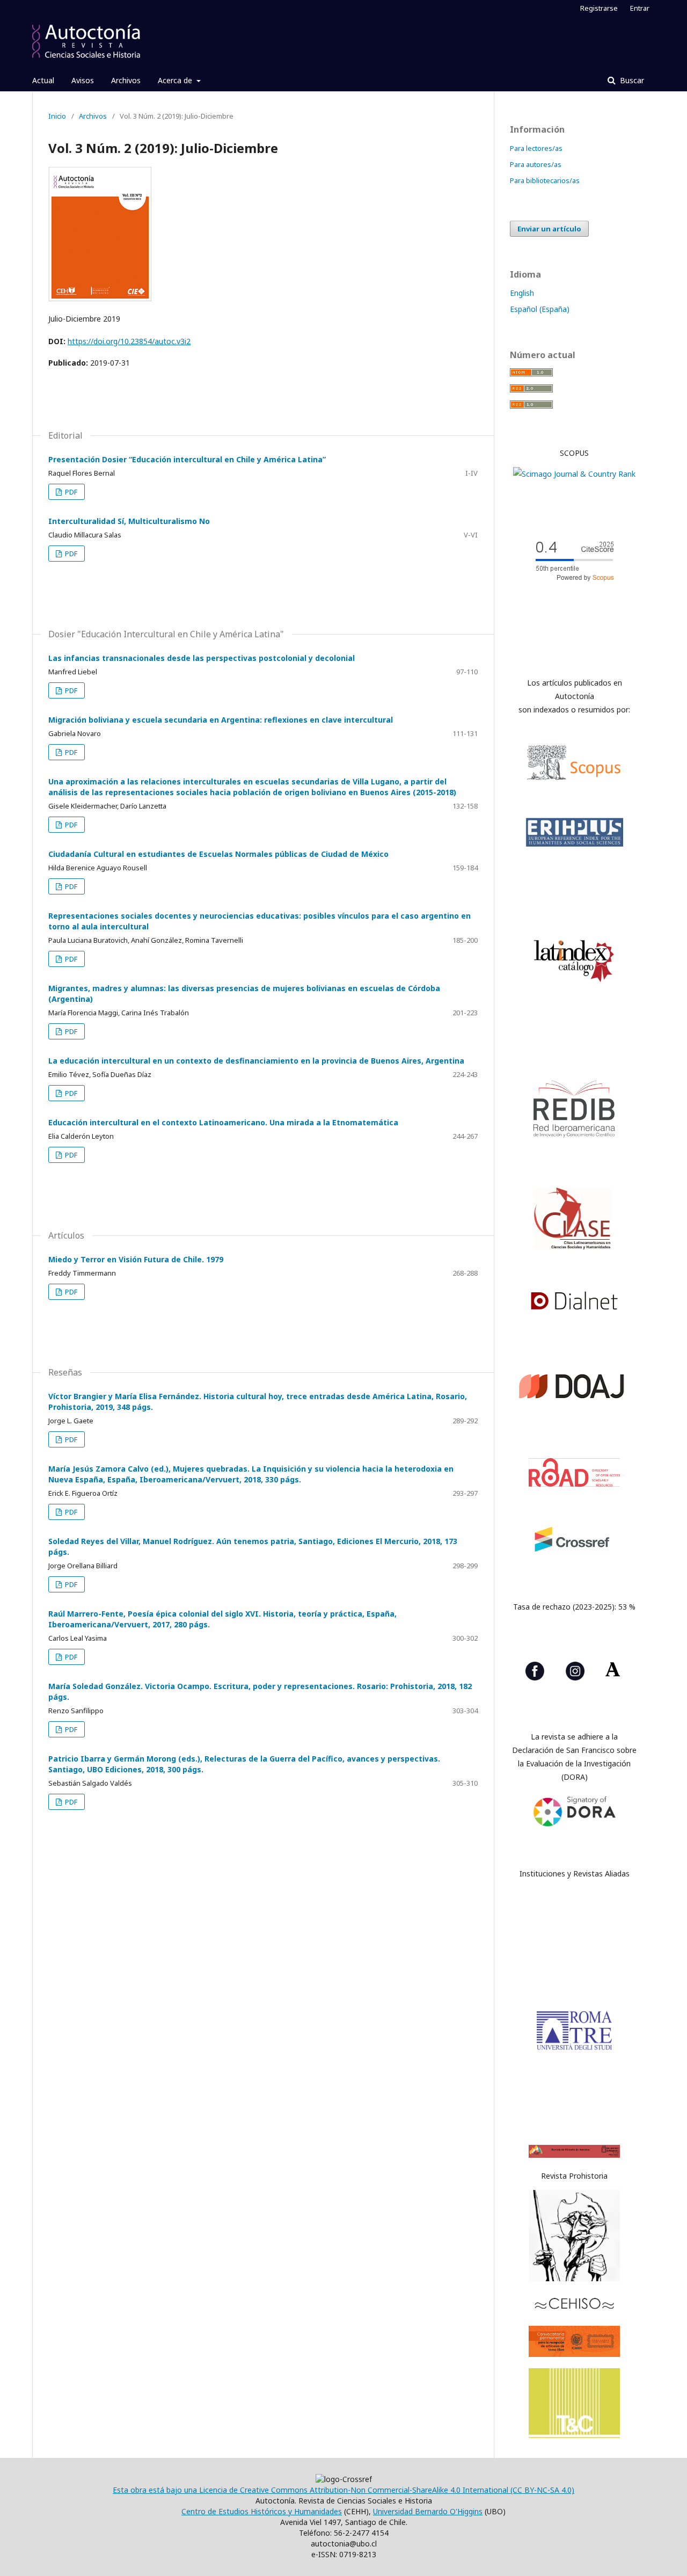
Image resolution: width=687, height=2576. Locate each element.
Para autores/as (536, 164)
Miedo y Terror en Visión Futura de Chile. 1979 (136, 1259)
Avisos (83, 80)
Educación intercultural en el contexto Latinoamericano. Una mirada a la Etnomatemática (223, 1122)
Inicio (57, 116)
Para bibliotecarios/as (545, 180)
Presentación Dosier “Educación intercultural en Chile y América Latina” (187, 459)
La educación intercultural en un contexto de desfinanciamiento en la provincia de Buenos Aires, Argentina (256, 1061)
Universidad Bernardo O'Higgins (428, 2511)
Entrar (640, 8)
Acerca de (176, 80)
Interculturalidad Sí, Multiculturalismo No (129, 521)
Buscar (631, 80)
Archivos (126, 80)
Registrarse (599, 8)
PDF (70, 492)
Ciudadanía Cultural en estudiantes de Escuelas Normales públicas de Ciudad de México (218, 854)
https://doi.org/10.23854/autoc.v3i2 (129, 341)
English (522, 293)
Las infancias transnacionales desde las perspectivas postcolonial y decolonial (202, 658)
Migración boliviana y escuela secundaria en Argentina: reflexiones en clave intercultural (221, 720)
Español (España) (540, 309)
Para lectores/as (536, 148)
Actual (43, 80)
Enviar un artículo (549, 229)
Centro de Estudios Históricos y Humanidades (262, 2511)
